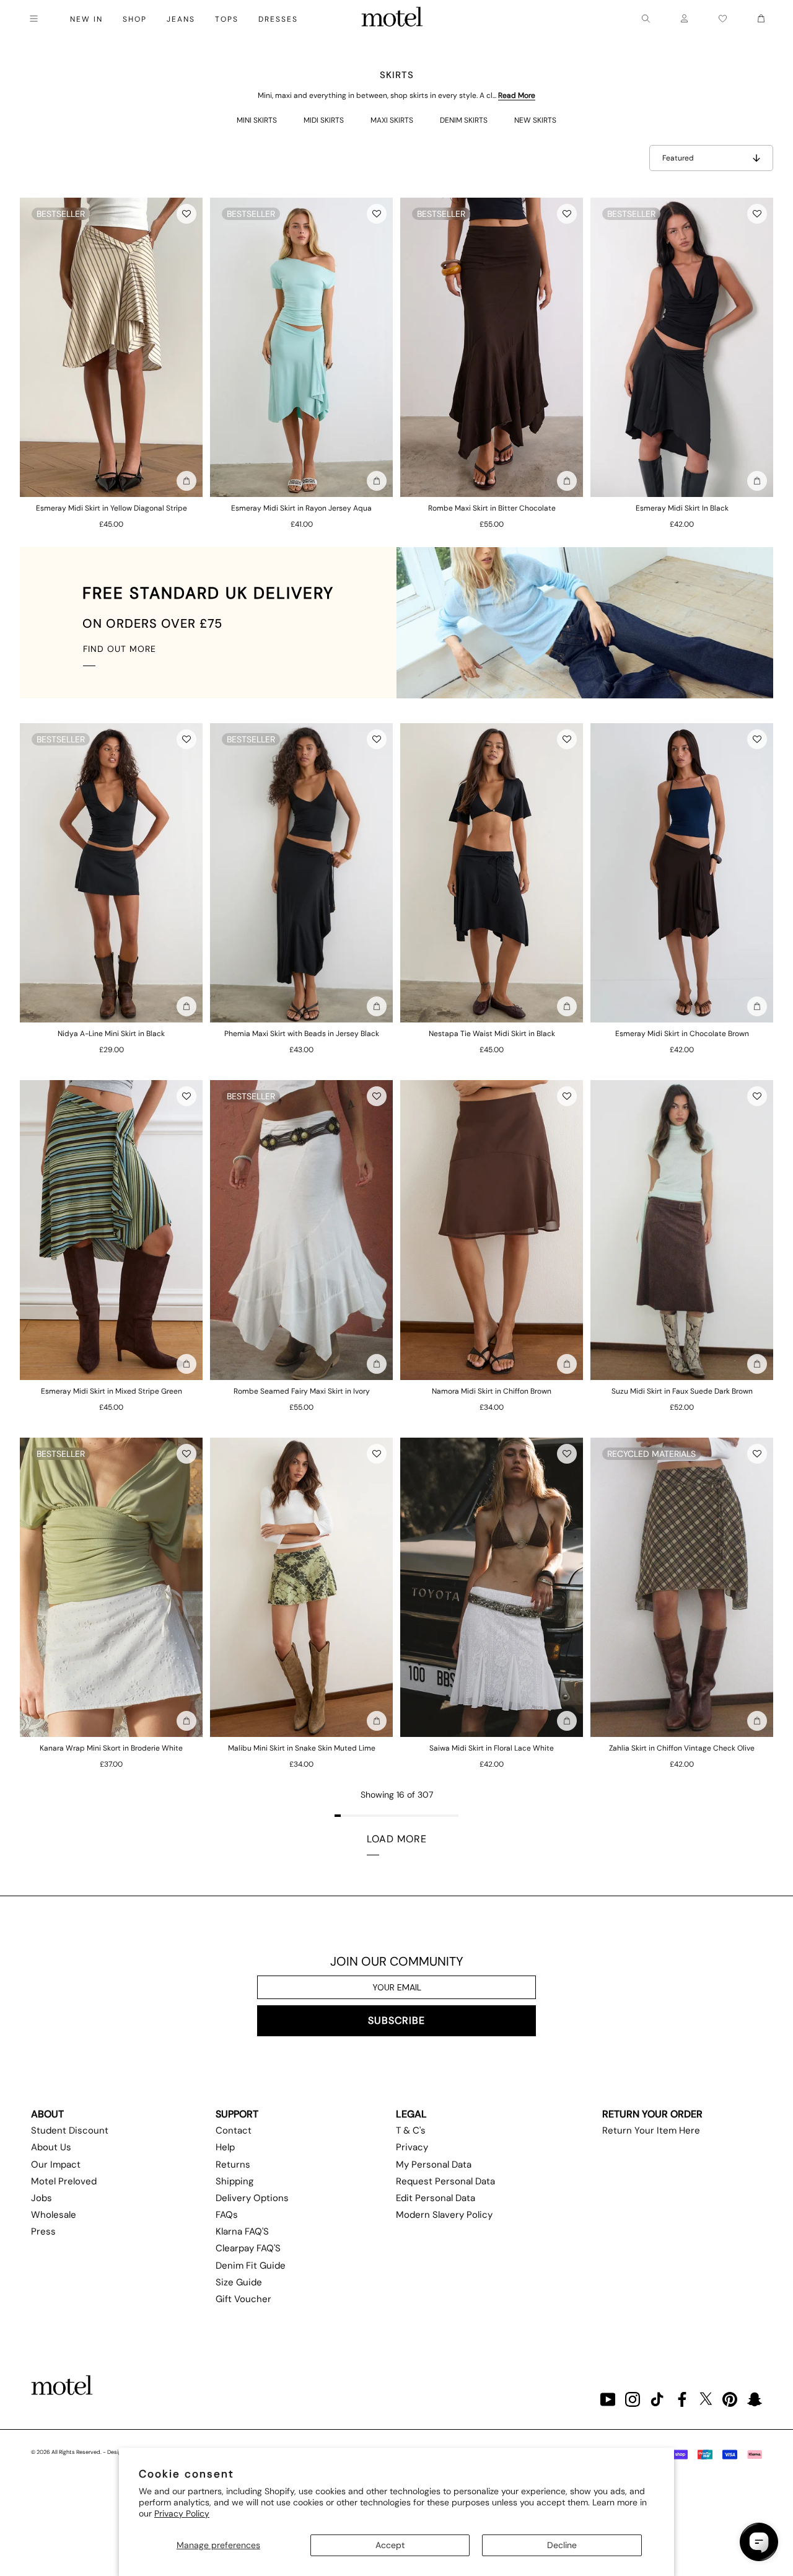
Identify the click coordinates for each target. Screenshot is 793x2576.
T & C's (411, 2130)
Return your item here (651, 2130)
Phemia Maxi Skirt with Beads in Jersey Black (302, 1034)
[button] (186, 214)
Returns (233, 2165)
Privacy (412, 2147)
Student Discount (70, 2130)
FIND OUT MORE (120, 649)
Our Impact (56, 2165)
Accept (390, 2545)
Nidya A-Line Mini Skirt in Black (111, 1034)
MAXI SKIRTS (392, 120)
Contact (234, 2130)
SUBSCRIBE (396, 2020)
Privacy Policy (182, 2513)
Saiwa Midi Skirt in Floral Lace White (492, 1748)
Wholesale (54, 2215)
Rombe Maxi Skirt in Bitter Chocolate (492, 508)
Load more (397, 1839)
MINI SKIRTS (257, 120)
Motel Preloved (64, 2181)
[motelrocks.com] (392, 19)
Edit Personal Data (436, 2198)
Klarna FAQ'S (242, 2231)
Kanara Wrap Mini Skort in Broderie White (111, 1748)
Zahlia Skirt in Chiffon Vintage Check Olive (682, 1748)
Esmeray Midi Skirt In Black (682, 508)
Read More (517, 95)
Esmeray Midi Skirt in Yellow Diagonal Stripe (112, 508)
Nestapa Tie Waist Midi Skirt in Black (492, 1034)
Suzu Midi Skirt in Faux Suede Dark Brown (682, 1391)
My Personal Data (434, 2165)
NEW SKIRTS (535, 120)
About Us (51, 2147)
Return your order (652, 2114)
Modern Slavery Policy (444, 2215)
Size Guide (239, 2282)
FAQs (227, 2215)
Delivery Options (252, 2198)
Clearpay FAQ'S (248, 2248)
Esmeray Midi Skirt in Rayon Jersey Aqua (301, 508)
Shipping (234, 2181)
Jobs (42, 2198)
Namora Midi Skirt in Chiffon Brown (492, 1391)
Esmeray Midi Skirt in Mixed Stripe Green (112, 1391)
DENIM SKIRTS (464, 120)
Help (225, 2147)
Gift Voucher (243, 2299)
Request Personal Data (445, 2181)
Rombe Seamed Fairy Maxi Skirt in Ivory (302, 1391)
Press (43, 2231)
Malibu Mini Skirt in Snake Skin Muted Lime (302, 1748)
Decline (562, 2545)
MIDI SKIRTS (324, 120)
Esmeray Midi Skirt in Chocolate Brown (682, 1034)
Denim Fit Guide (251, 2266)
